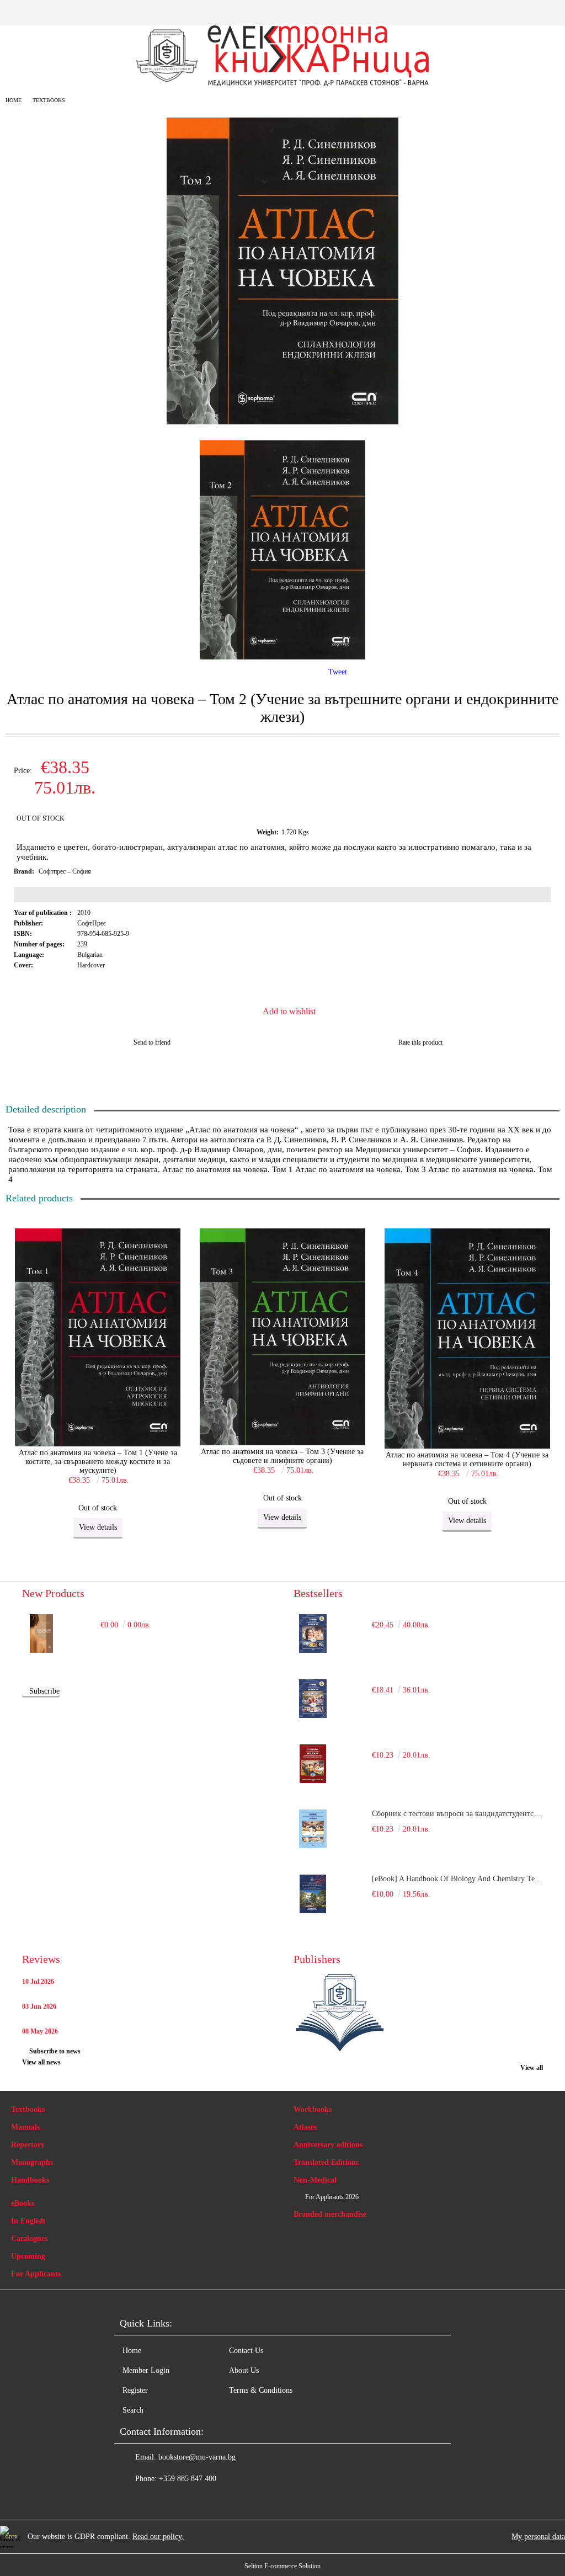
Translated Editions (326, 2162)
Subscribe (44, 1691)
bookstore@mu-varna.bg (197, 2457)
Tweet (338, 672)
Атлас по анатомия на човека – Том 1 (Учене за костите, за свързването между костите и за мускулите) (98, 1462)
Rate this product (420, 1042)
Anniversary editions (328, 2145)
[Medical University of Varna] (353, 2014)
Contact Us (246, 2351)
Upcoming (28, 2256)
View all (532, 2068)
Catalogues (29, 2239)
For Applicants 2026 (332, 2197)
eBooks (23, 2203)
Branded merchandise (330, 2214)
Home (14, 100)
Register (135, 2390)
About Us (244, 2370)
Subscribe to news (55, 2051)
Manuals (25, 2127)
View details (98, 1527)
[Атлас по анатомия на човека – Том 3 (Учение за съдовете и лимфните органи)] (282, 1338)
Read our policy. (158, 2537)
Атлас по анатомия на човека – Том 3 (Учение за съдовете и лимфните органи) (282, 1456)
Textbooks (49, 100)
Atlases (305, 2127)
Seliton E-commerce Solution (282, 2566)
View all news (41, 2062)
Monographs (32, 2162)
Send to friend (152, 1042)
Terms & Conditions (261, 2390)
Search (133, 2410)
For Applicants (36, 2274)
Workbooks (313, 2109)
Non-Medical (315, 2180)
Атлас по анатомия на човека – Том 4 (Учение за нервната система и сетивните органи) (467, 1459)
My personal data (538, 2537)
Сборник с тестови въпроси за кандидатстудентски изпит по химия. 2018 (457, 1814)
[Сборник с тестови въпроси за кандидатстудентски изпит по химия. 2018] (313, 1829)
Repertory (28, 2145)
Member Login (146, 2370)
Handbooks (30, 2180)
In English (28, 2221)
